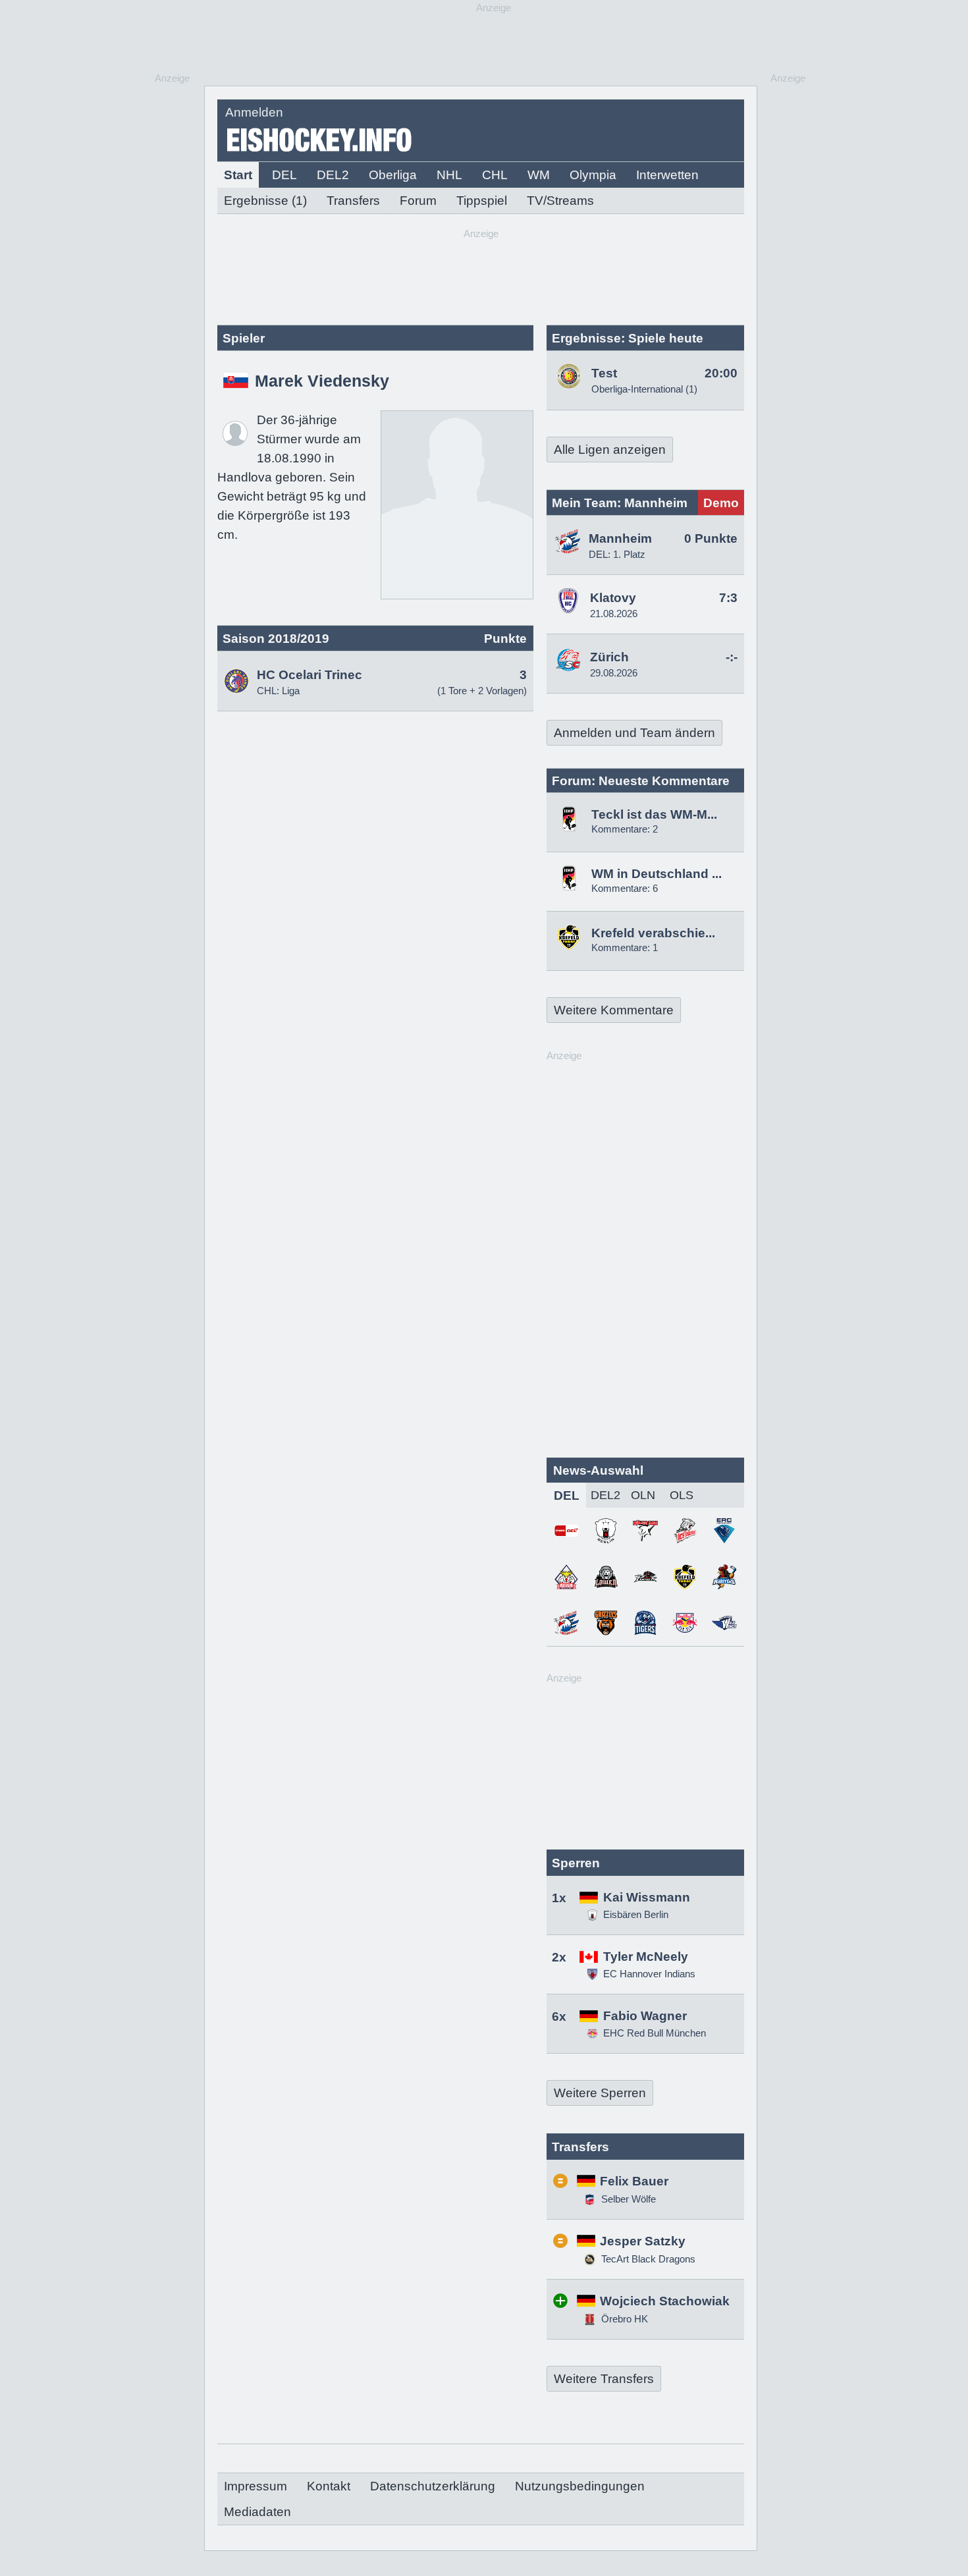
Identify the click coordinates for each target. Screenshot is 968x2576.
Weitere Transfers (604, 2379)
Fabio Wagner (645, 2016)
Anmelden (254, 112)
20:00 (721, 373)
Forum (418, 201)
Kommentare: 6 (625, 888)
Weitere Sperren (600, 2093)
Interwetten (667, 175)
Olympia (593, 175)
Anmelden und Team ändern (634, 733)
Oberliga (393, 175)
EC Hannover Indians (649, 1974)
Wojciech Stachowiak (665, 2301)
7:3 (728, 598)
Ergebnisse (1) (265, 201)
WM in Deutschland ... (657, 874)
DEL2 (333, 175)
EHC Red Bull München (655, 2033)
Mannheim (620, 538)
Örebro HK (623, 2319)
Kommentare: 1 (625, 947)
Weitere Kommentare (614, 1010)
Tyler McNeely (646, 1957)
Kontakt (329, 2486)
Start (238, 175)
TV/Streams (560, 201)
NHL (449, 175)
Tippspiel (482, 201)
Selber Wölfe (627, 2199)
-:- (732, 657)
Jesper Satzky (643, 2241)
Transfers (353, 201)
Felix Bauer (634, 2181)
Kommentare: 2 (625, 829)
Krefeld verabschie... (653, 933)
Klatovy (613, 598)
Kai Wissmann (647, 1897)
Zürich (609, 657)
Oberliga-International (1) (644, 389)
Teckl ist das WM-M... (654, 814)
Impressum (255, 2486)
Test (604, 373)
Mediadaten (257, 2512)
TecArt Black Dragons (647, 2259)
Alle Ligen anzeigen (610, 450)
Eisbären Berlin (636, 1914)
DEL (284, 175)
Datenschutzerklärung (433, 2486)
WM (539, 175)
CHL (495, 175)
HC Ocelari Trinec (309, 675)
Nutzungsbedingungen (580, 2486)
